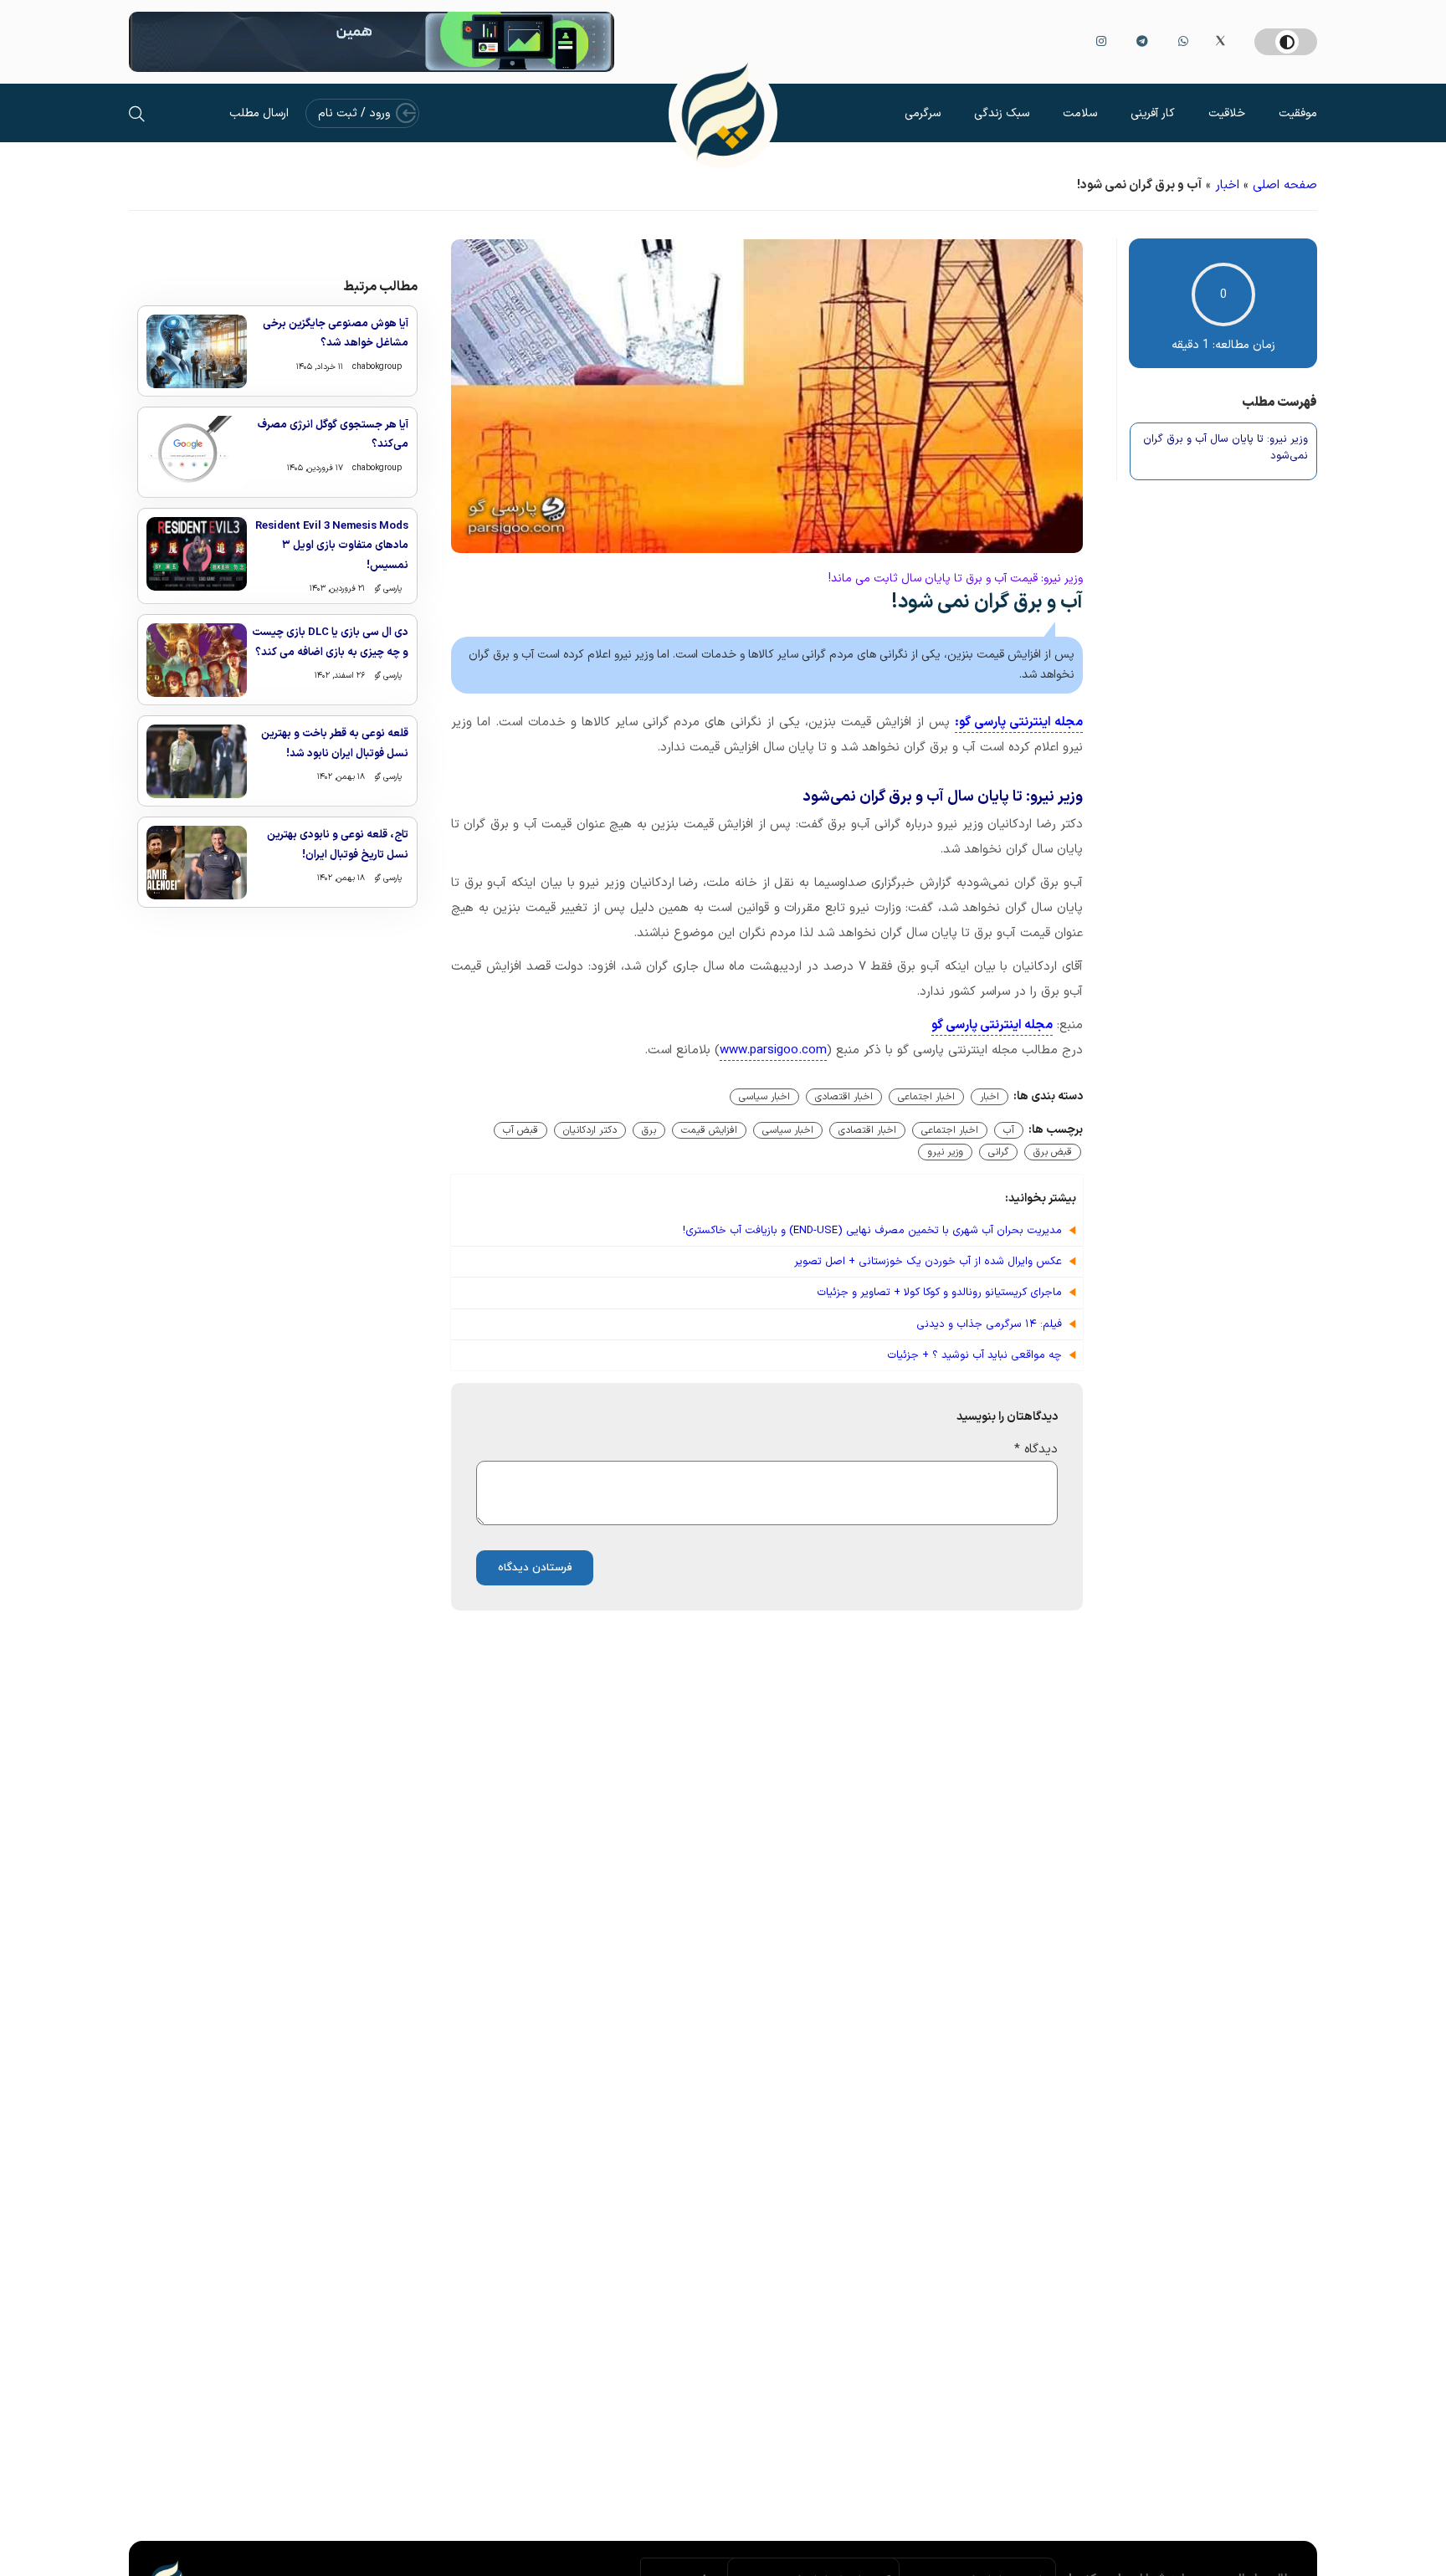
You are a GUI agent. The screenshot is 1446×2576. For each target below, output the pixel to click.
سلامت (1080, 113)
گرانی (998, 1152)
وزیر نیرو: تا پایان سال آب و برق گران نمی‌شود (1226, 448)
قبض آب (520, 1130)
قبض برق (1053, 1152)
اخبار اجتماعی (926, 1097)
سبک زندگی (1002, 113)
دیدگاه (1036, 1449)
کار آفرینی (1153, 113)
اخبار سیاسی (764, 1097)
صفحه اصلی (1285, 185)
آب (1009, 1130)
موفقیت (1298, 113)
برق (649, 1130)
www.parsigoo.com (773, 1050)
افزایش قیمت (709, 1130)
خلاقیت (1227, 113)
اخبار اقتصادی (844, 1097)
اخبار (1227, 185)
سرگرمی (923, 113)
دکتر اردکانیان (590, 1130)
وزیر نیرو (945, 1152)
